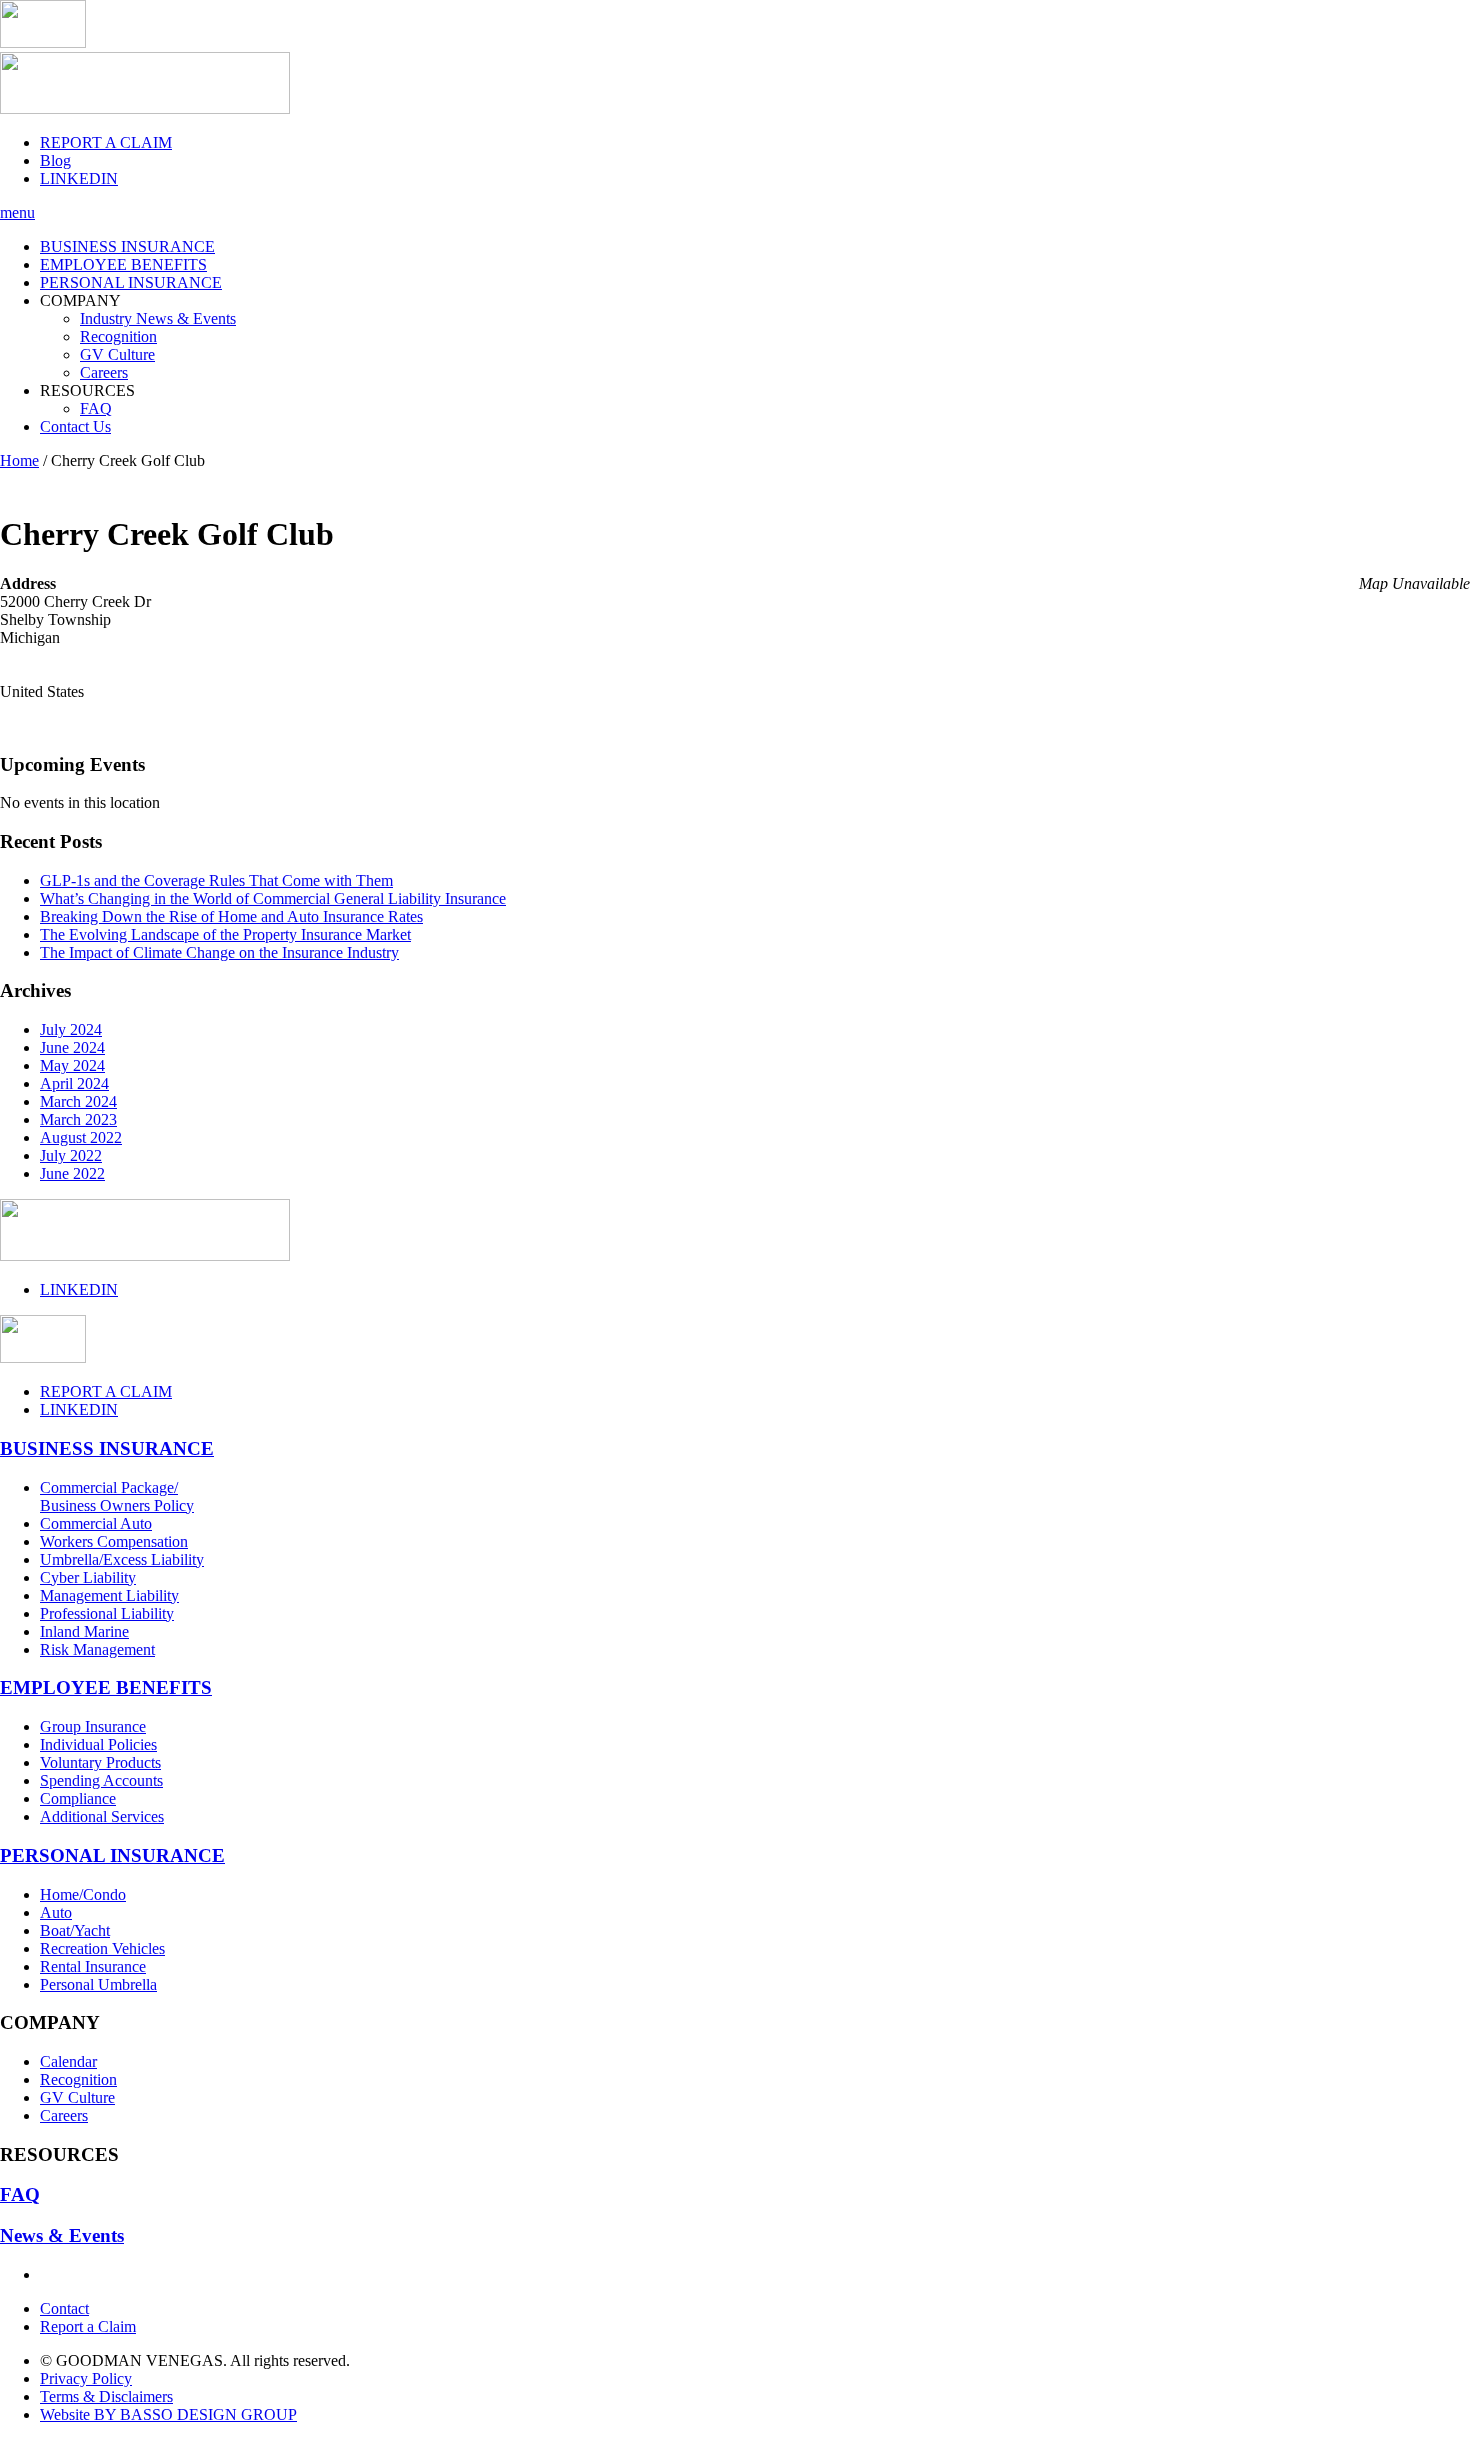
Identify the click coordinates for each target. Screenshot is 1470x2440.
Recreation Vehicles (102, 1948)
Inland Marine (84, 1631)
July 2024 (71, 1029)
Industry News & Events (158, 318)
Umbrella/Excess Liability (122, 1559)
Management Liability (109, 1595)
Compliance (78, 1798)
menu (17, 212)
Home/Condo (83, 1894)
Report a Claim (88, 2326)
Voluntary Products (100, 1762)
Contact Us (75, 426)
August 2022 (81, 1137)
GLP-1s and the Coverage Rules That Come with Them (216, 880)
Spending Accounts (101, 1780)
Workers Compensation (114, 1541)
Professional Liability (107, 1613)
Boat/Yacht (75, 1930)
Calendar (68, 2061)
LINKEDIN (79, 178)
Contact (64, 2308)
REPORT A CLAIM (106, 142)
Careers (104, 372)
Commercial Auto (96, 1523)
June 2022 (72, 1173)
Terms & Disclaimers (106, 2396)
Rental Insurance (93, 1966)
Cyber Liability (88, 1577)
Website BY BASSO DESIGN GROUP (168, 2414)
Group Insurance (93, 1726)
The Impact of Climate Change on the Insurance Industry (219, 952)
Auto (56, 1912)
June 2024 (72, 1047)
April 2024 (74, 1083)
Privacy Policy (86, 2378)
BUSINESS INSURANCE (127, 246)
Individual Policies (98, 1744)
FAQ (96, 408)
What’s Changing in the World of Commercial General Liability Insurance (273, 898)
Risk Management (97, 1649)
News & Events (62, 2235)
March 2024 (78, 1101)
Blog (55, 160)
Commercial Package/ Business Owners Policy (117, 1496)
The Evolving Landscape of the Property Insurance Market (225, 934)
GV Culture (117, 354)
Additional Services (102, 1816)
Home (19, 460)
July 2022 (71, 1155)
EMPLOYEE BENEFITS (123, 264)
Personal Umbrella (98, 1984)
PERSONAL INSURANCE (131, 282)
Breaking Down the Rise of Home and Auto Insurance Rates (231, 916)
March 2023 (78, 1119)
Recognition (118, 336)
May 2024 (72, 1065)
